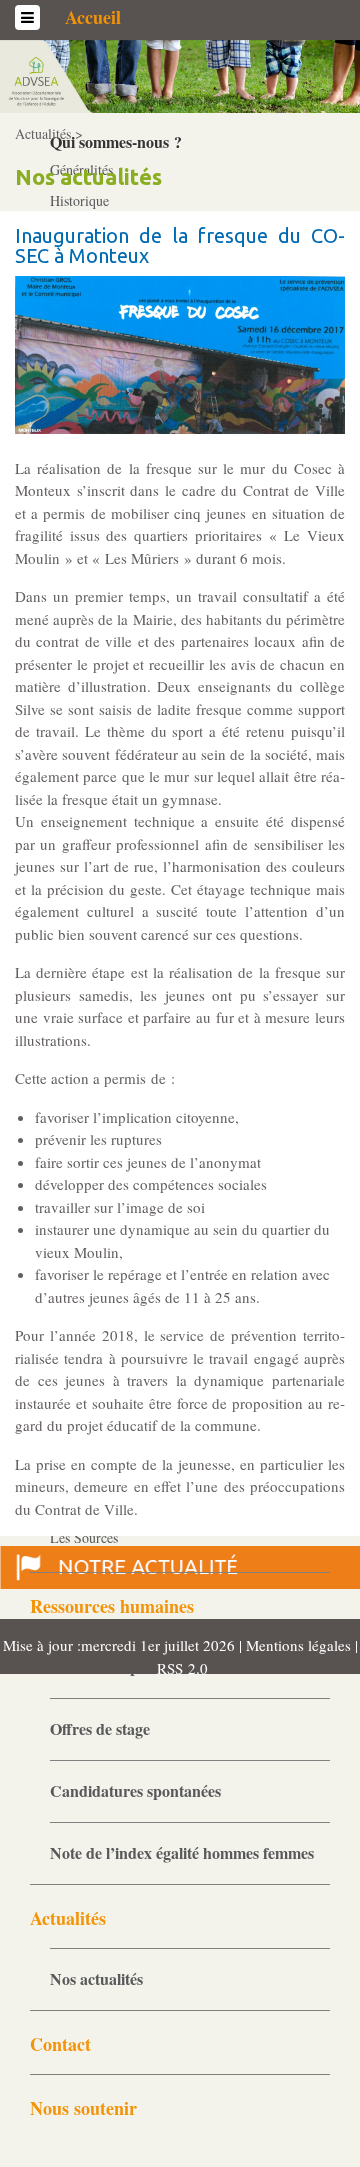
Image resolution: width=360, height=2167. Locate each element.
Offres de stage (100, 1728)
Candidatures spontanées (135, 1790)
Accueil (93, 17)
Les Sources (84, 1537)
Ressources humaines (112, 1606)
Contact (60, 2044)
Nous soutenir (83, 2108)
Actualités (68, 1918)
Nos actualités (96, 1978)
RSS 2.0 (180, 1668)
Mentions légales (300, 1645)
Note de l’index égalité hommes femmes (182, 1852)
